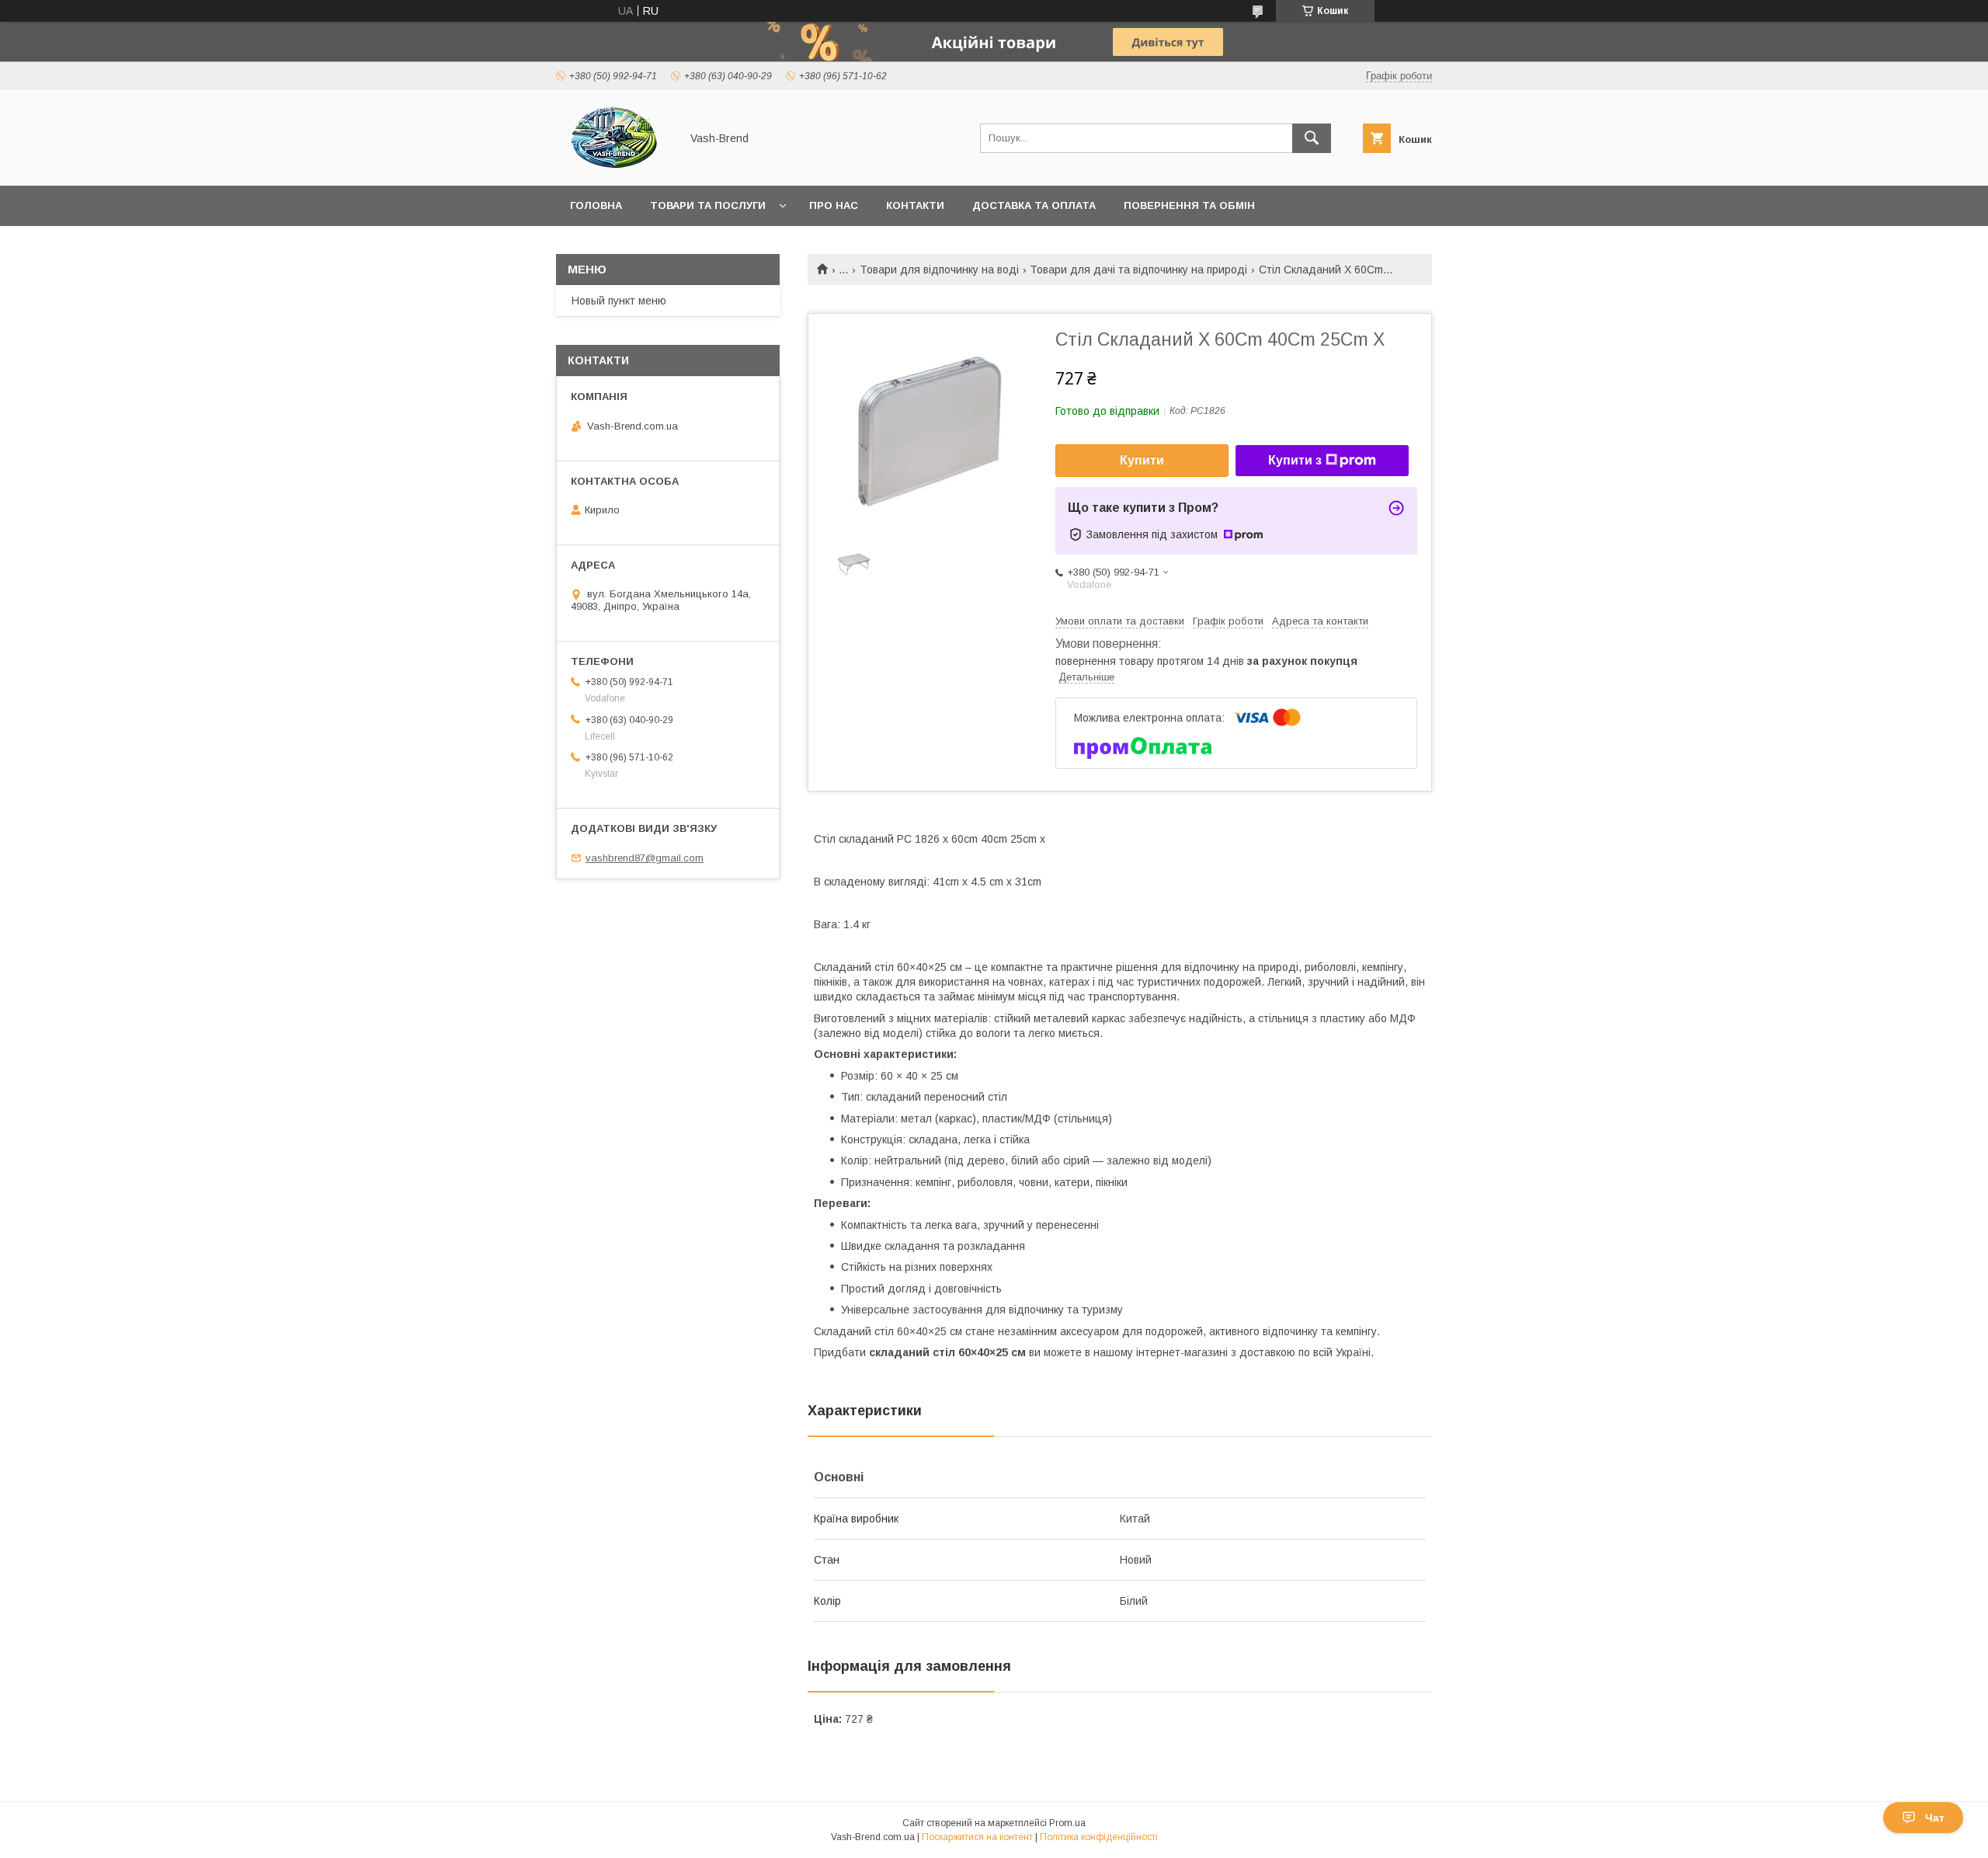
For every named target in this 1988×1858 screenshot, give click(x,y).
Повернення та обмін (1189, 205)
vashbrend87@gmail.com (645, 858)
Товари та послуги (708, 205)
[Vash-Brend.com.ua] (614, 165)
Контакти (915, 205)
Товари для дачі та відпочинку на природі (1138, 270)
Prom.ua (1067, 1823)
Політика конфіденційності (1099, 1837)
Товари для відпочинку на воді (939, 270)
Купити (1142, 460)
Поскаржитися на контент (977, 1837)
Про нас (834, 205)
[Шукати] (1312, 138)
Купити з (1295, 460)
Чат (1935, 1818)
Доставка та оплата (1034, 205)
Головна (596, 205)
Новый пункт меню (619, 301)
